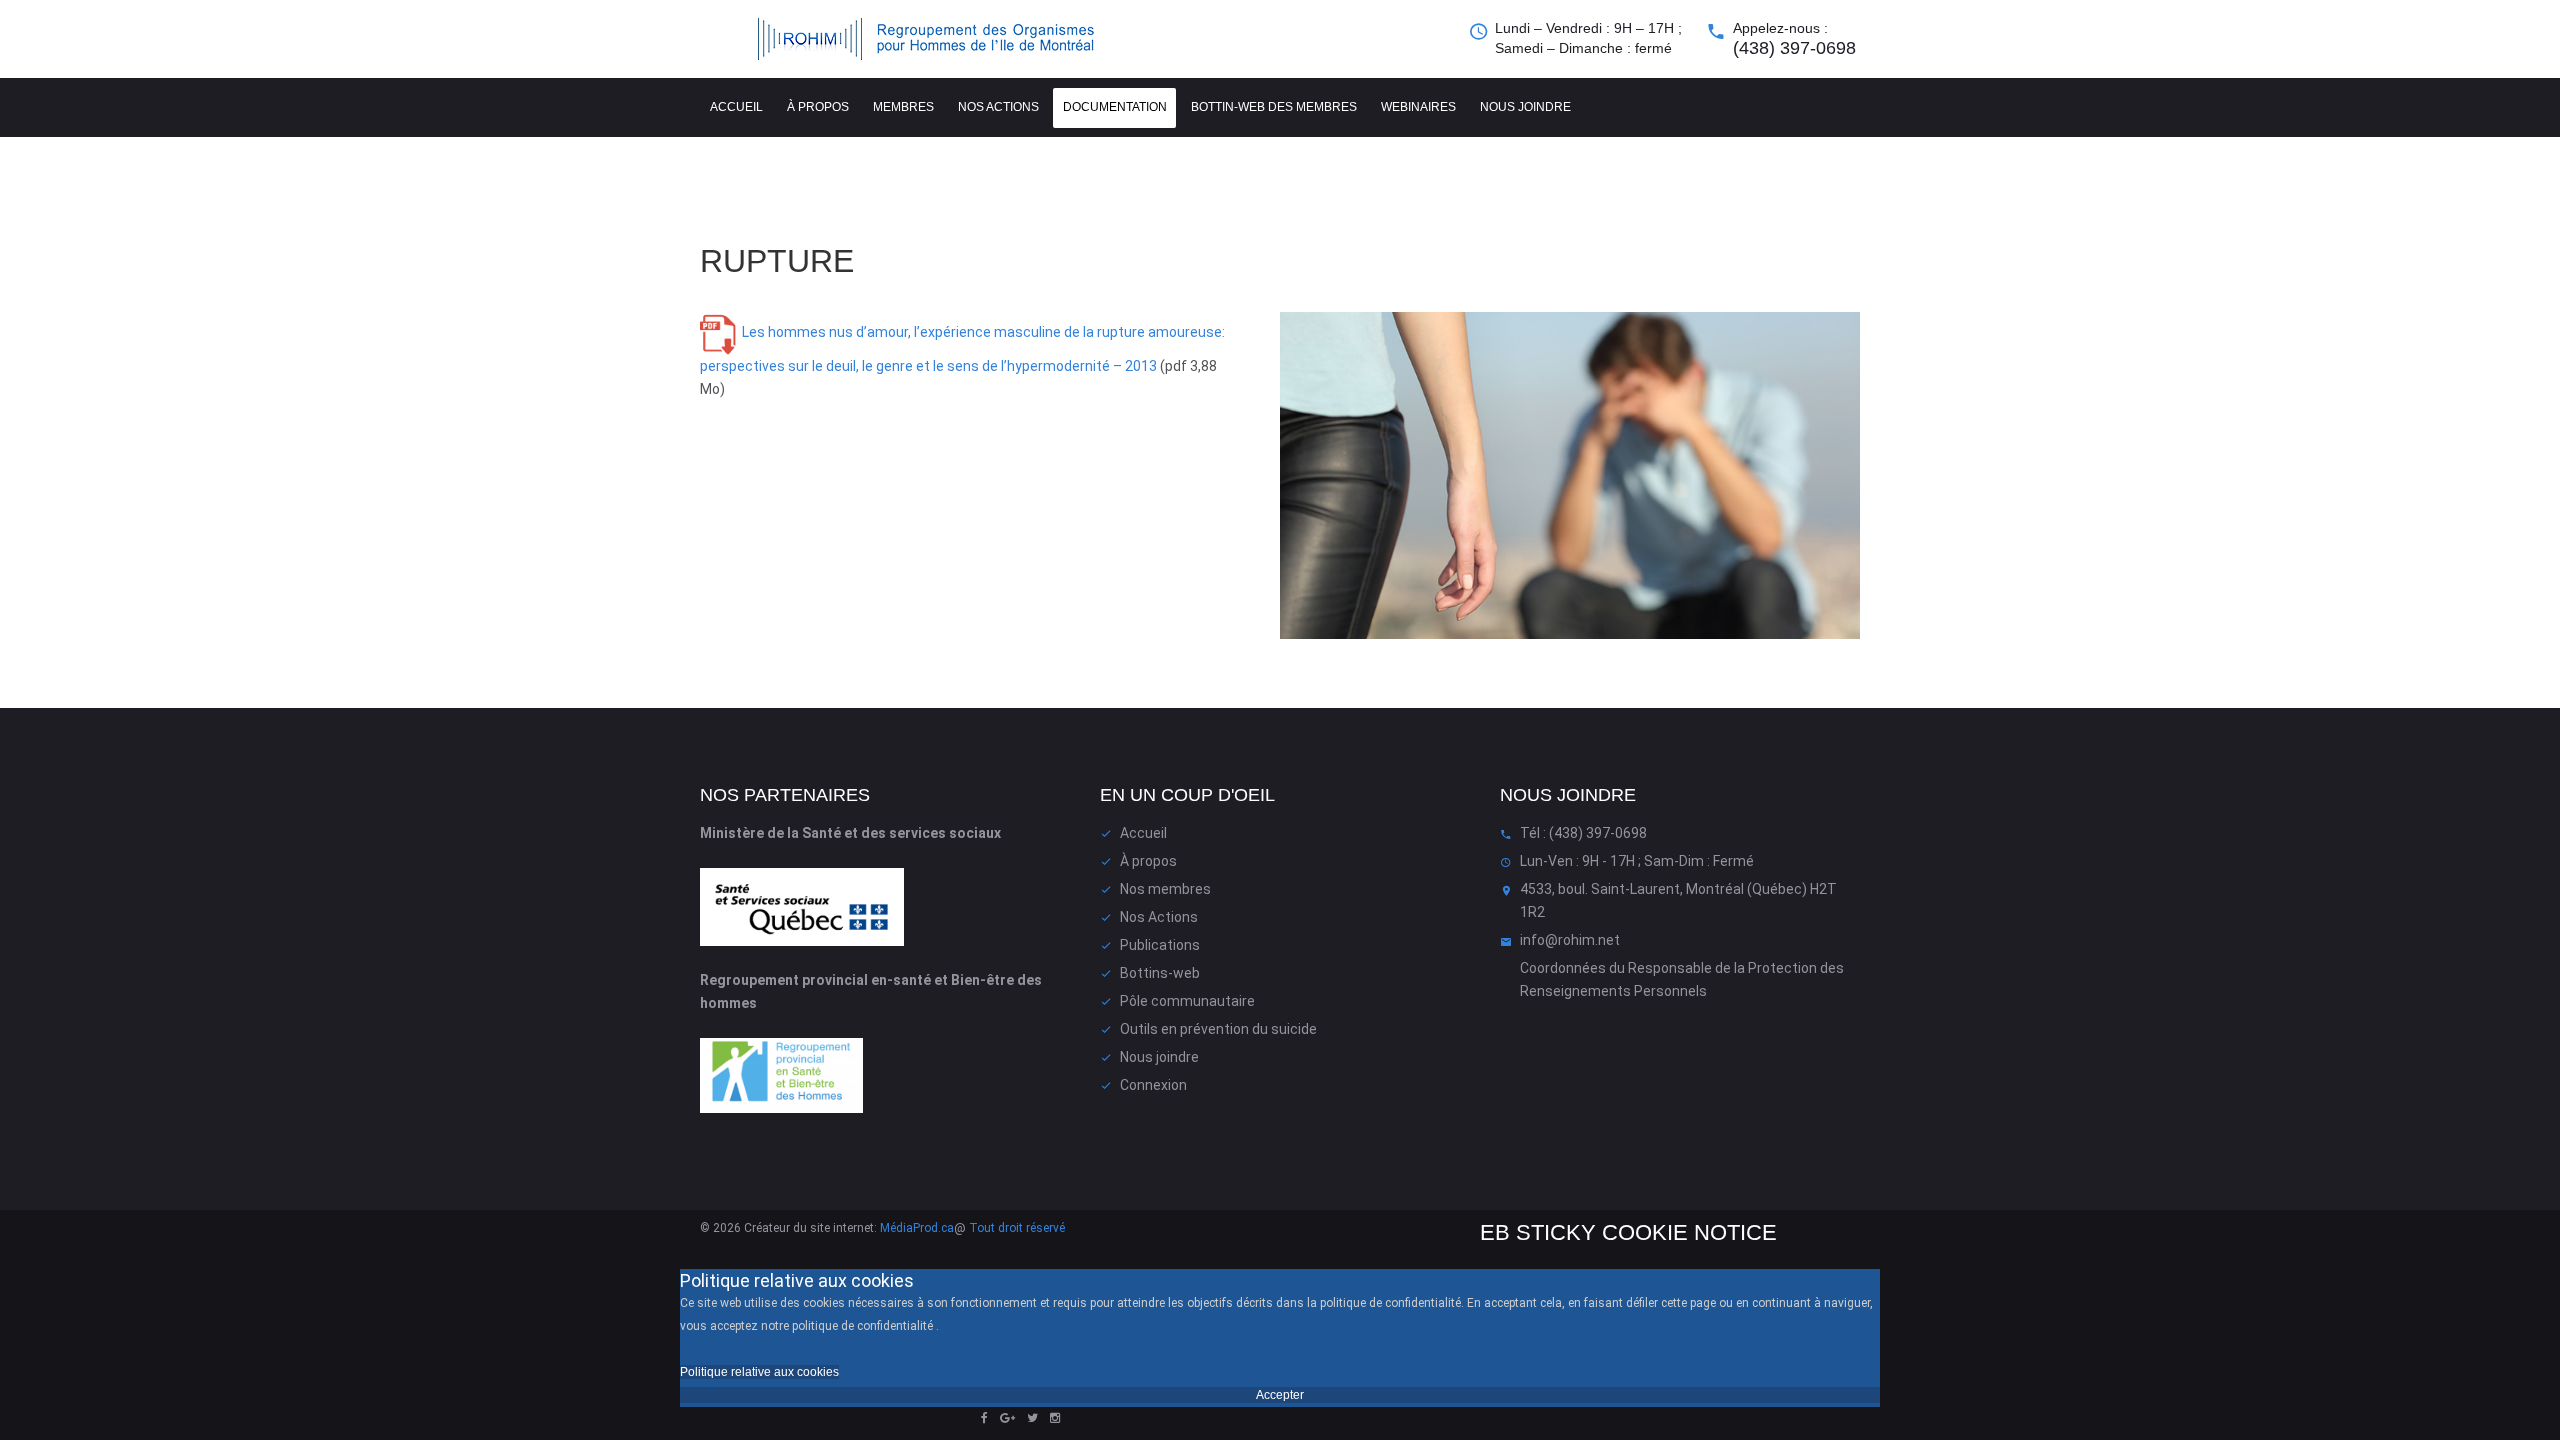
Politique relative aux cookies (759, 1372)
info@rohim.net (1570, 940)
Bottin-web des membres (1274, 107)
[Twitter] (1032, 1418)
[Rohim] (945, 39)
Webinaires (1418, 107)
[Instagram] (1055, 1418)
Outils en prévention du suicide (1218, 1029)
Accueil (736, 107)
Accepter (1280, 1395)
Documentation (1115, 107)
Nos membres (1165, 889)
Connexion (1153, 1085)
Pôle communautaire (1187, 1001)
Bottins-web (1160, 973)
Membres (903, 107)
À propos (818, 107)
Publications (1160, 945)
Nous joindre (1525, 107)
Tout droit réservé (1017, 1228)
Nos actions (998, 107)
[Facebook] (984, 1418)
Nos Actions (1159, 917)
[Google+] (1007, 1418)
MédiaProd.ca (917, 1228)
